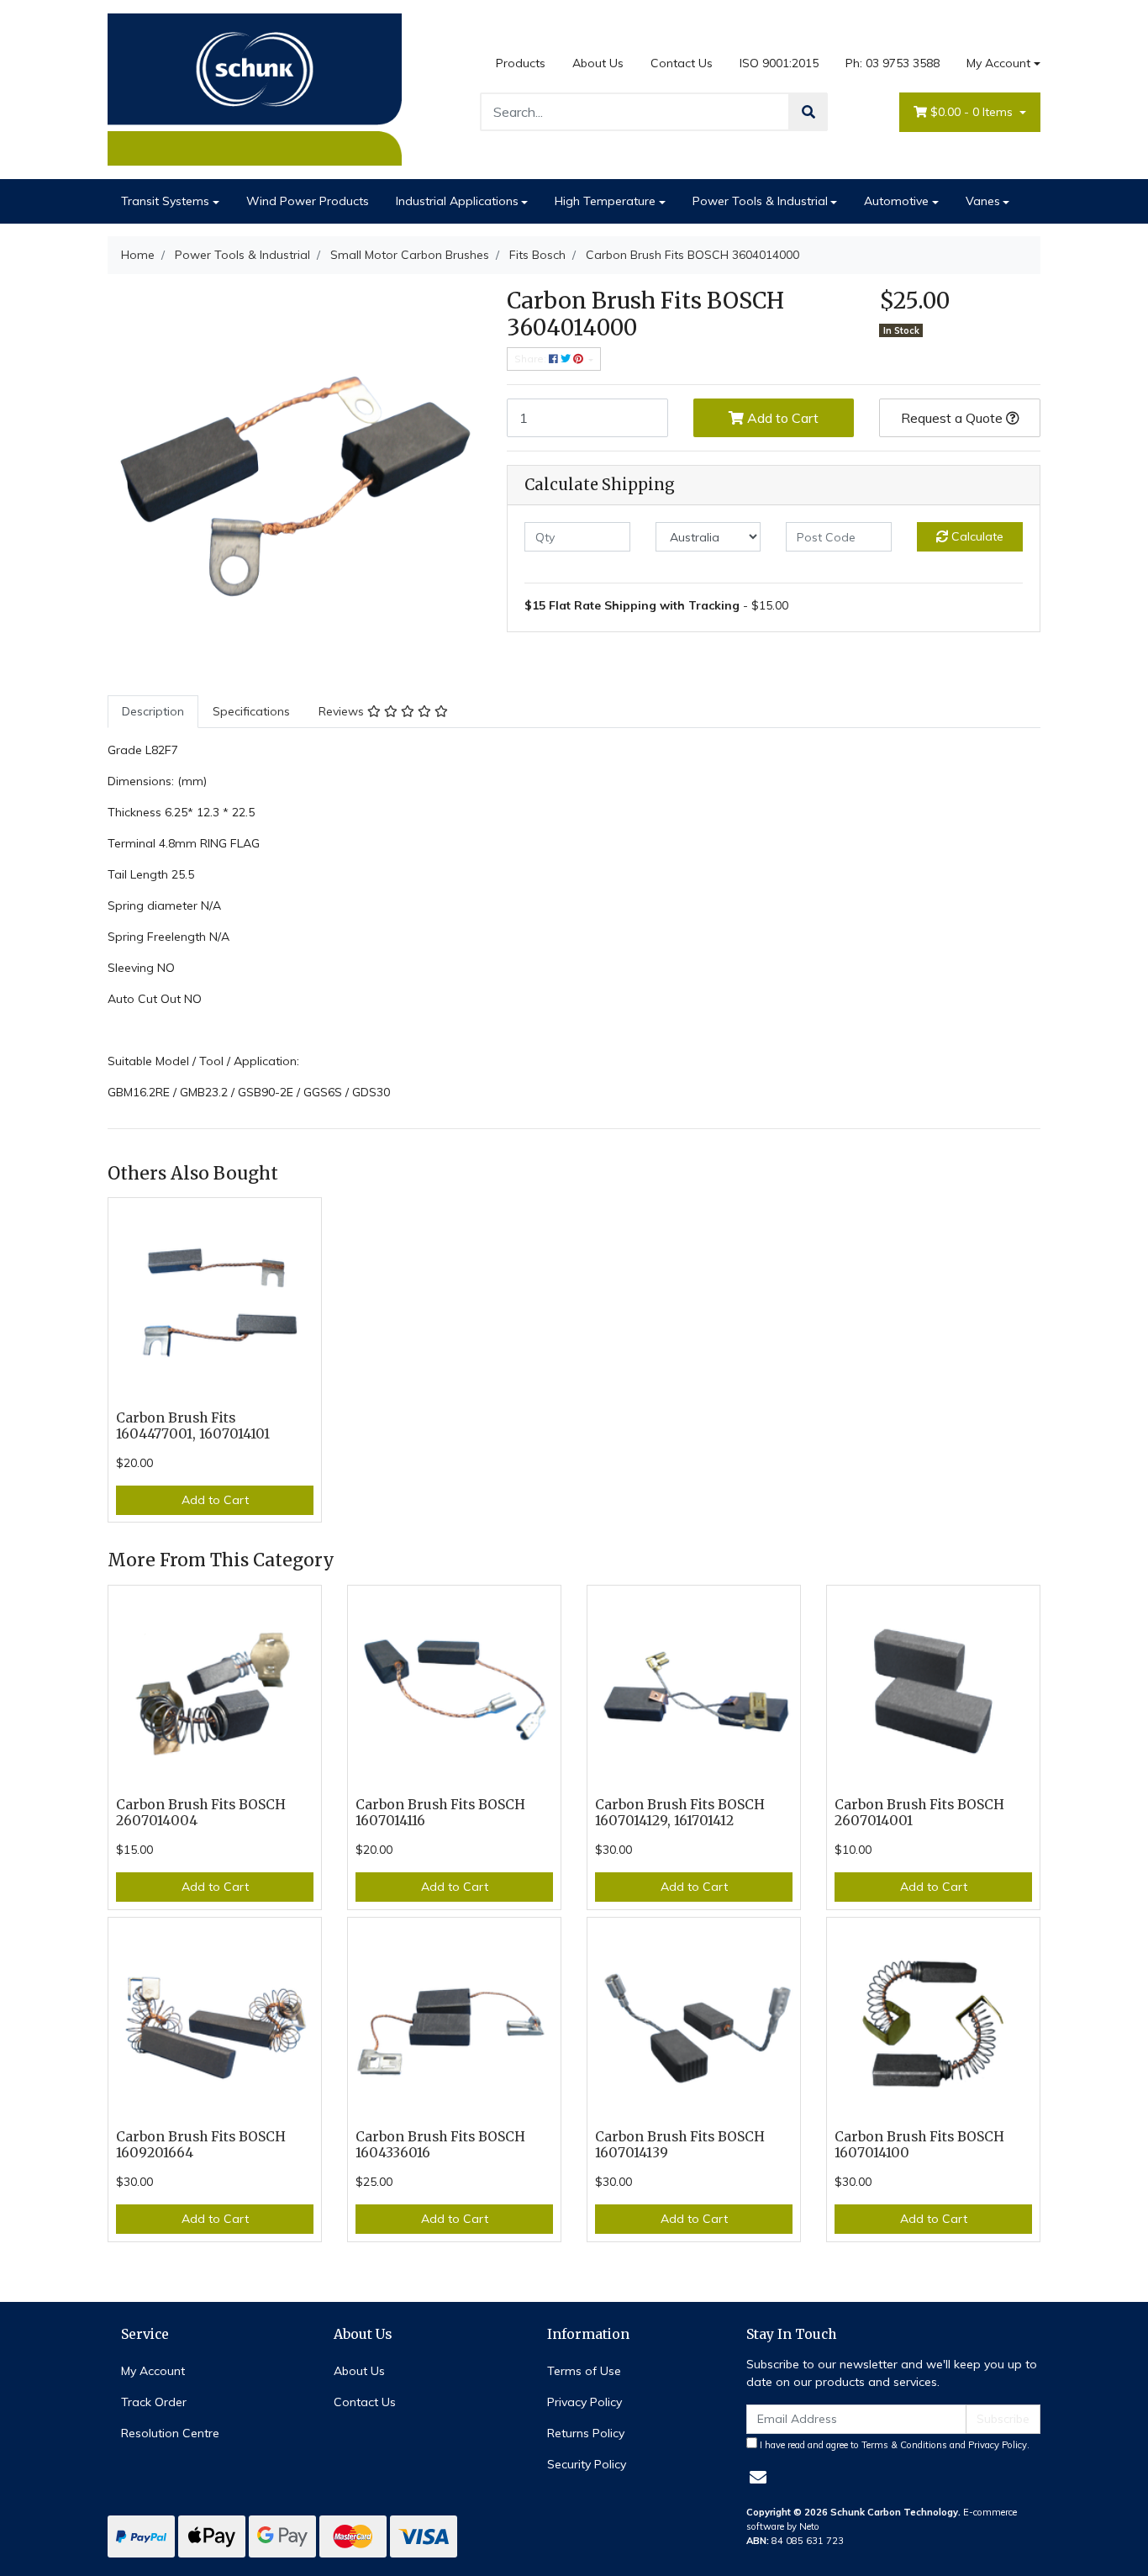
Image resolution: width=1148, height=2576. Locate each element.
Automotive (896, 201)
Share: (532, 359)
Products (521, 63)
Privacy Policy (585, 2402)
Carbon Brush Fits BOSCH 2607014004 (201, 1813)
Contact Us (682, 63)
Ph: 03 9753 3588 (893, 63)
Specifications (251, 711)
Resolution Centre (170, 2433)
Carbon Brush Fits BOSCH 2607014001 (919, 1813)
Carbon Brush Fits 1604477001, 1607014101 (193, 1426)
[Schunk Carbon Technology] (255, 88)
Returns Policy (586, 2433)
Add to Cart (781, 418)
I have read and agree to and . (893, 2445)
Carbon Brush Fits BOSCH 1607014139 (680, 2145)
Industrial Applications (457, 201)
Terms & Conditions (904, 2445)
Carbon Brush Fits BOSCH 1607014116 (440, 1813)
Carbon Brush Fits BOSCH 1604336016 (440, 2145)
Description (153, 711)
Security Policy (587, 2464)
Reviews (343, 711)
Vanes (983, 201)
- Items (973, 112)
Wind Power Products (308, 201)
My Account (998, 63)
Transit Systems (165, 201)
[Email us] (758, 2477)
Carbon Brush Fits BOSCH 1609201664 (201, 2145)
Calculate (976, 536)
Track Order (154, 2402)
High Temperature (605, 201)
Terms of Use (584, 2371)
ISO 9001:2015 (779, 63)
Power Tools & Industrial (760, 201)
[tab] (153, 712)
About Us (598, 63)
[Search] (808, 112)
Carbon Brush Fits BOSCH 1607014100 (919, 2145)
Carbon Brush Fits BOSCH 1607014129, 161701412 (680, 1813)
